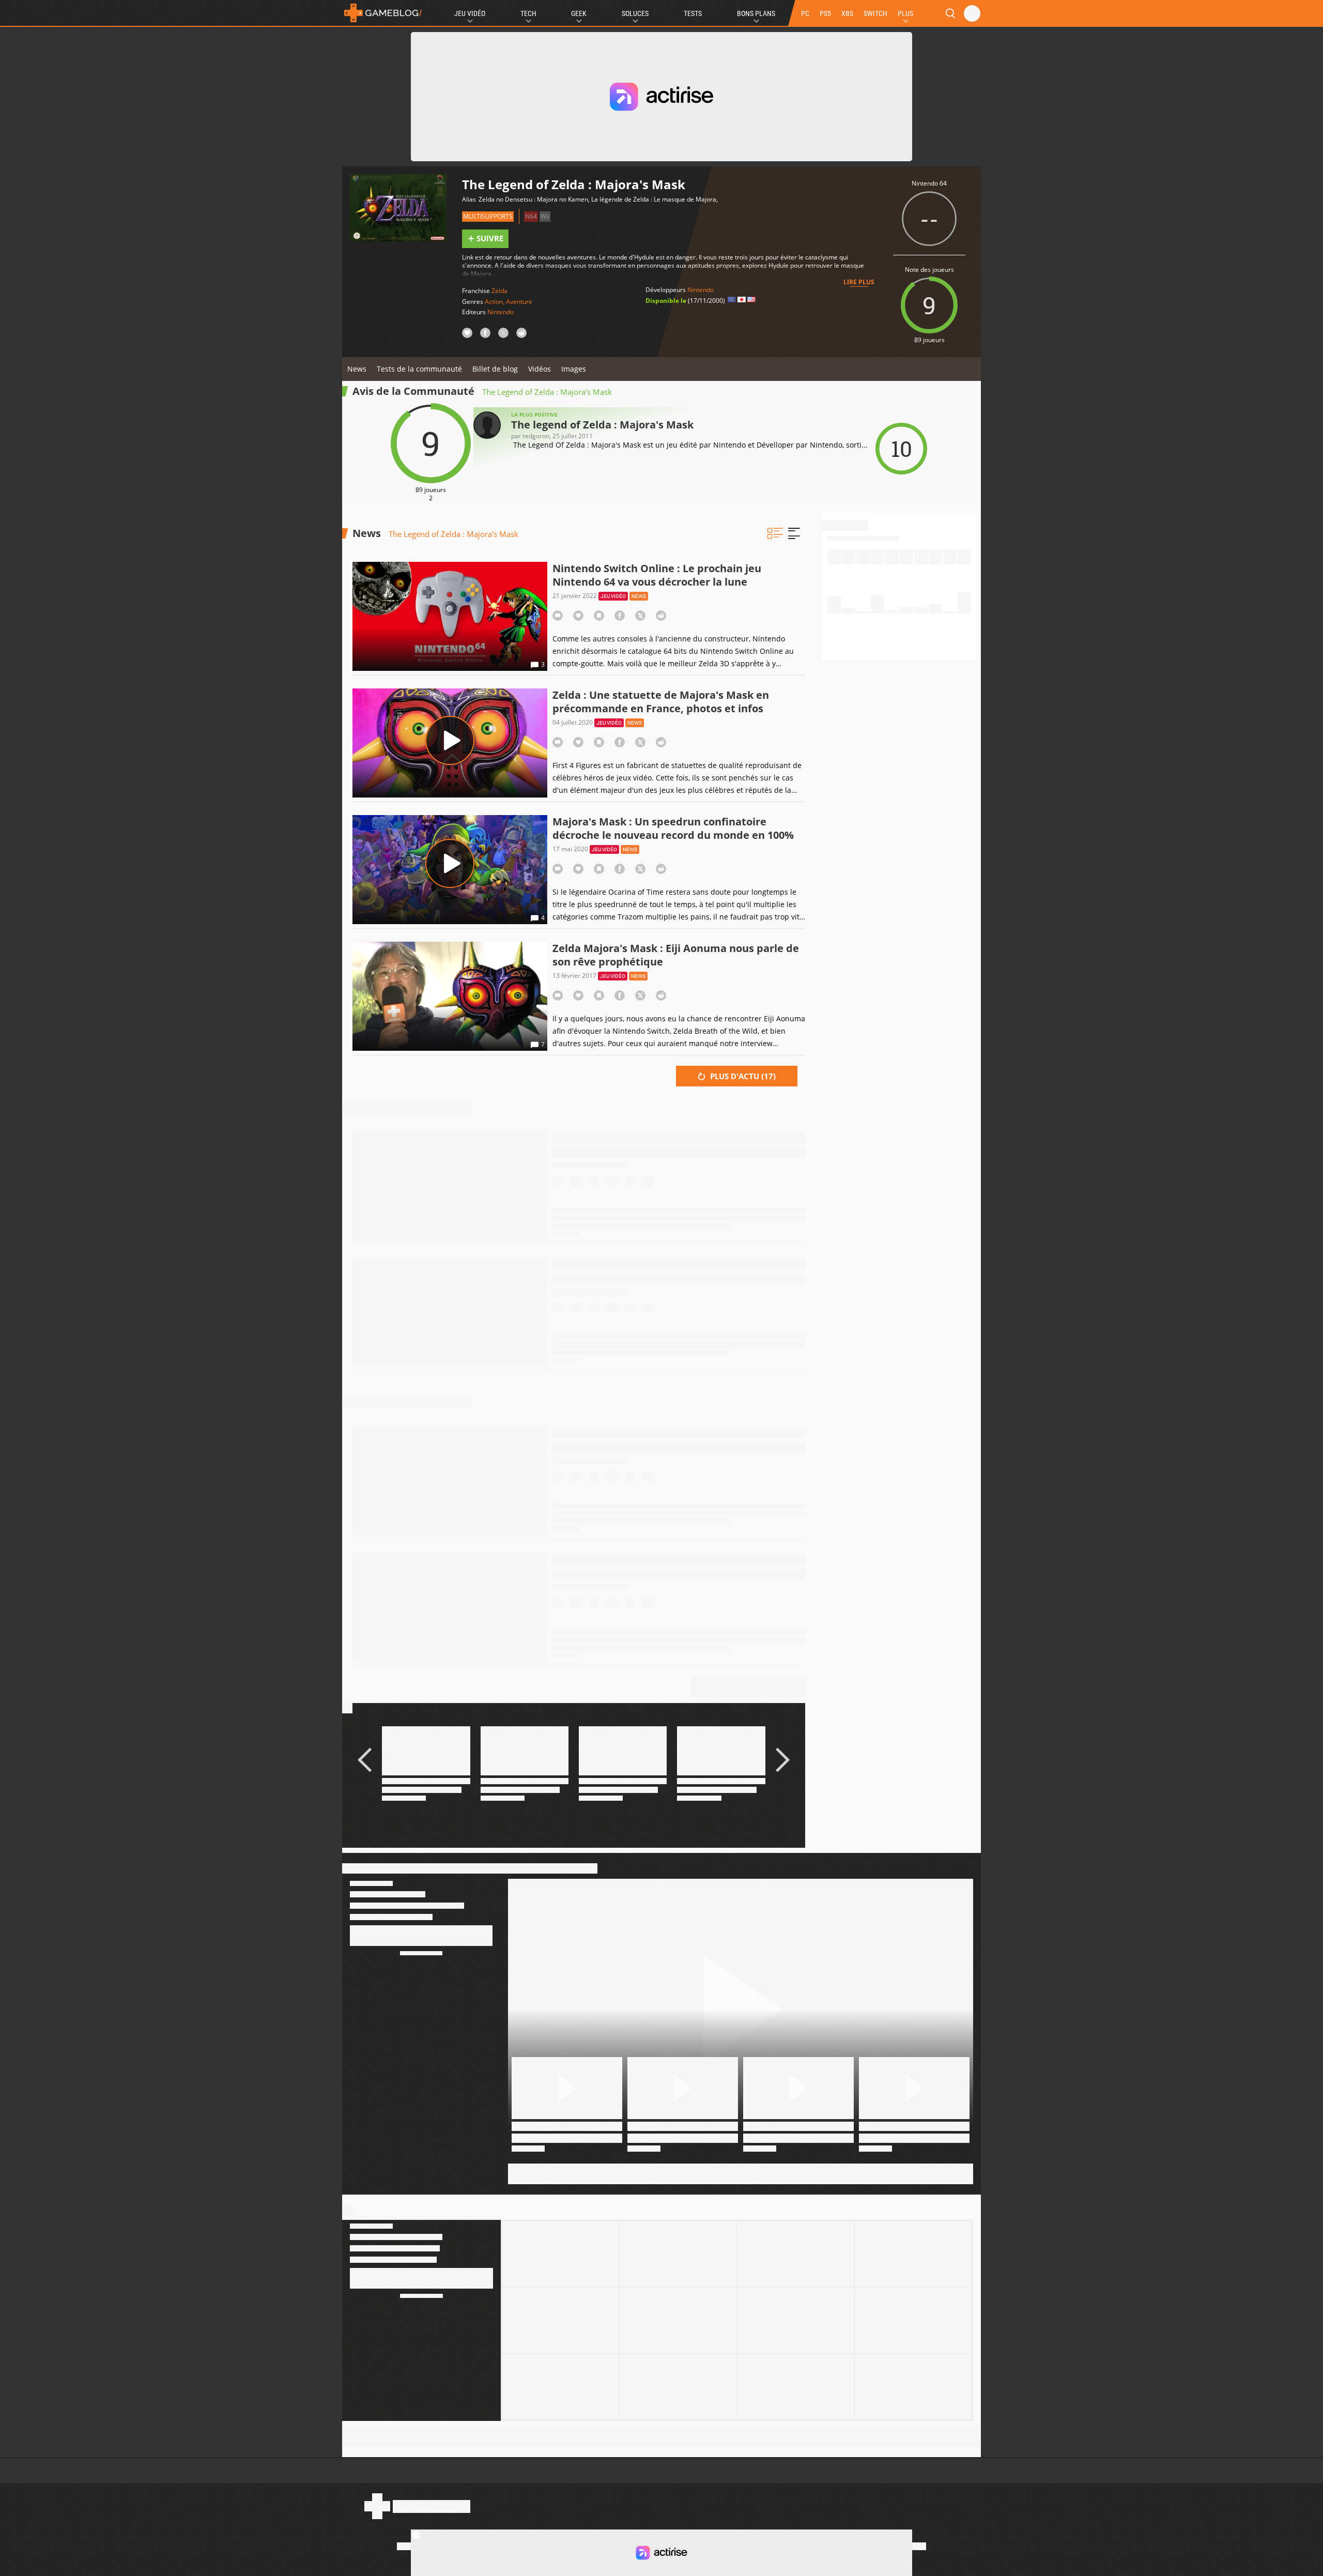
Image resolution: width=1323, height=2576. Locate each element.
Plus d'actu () (742, 1076)
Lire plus (859, 282)
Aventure (519, 302)
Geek (579, 13)
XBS (847, 13)
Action (494, 302)
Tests (693, 13)
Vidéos (540, 369)
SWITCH (875, 13)
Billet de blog (495, 369)
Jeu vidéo (613, 596)
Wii (545, 216)
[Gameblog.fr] (383, 13)
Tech (528, 13)
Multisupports (488, 216)
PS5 (825, 13)
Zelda (499, 291)
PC (805, 13)
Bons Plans (756, 13)
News (357, 369)
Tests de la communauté (419, 369)
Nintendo (501, 312)
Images (574, 369)
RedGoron (536, 436)
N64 (531, 216)
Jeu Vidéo (470, 13)
